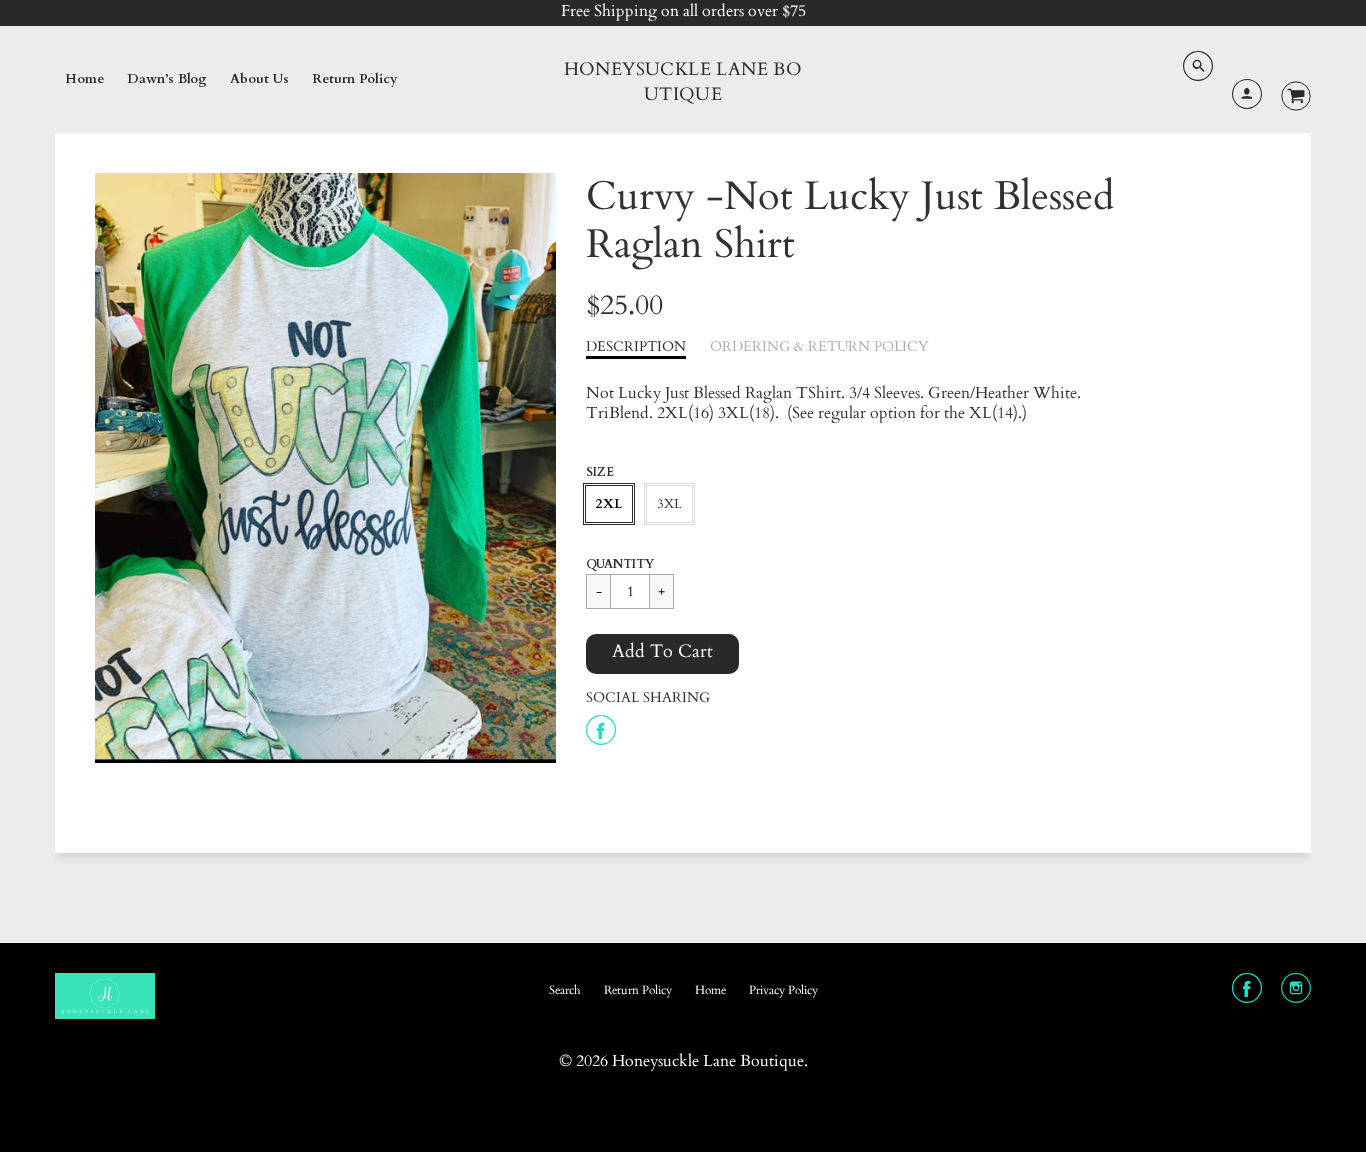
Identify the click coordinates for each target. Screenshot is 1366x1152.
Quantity (620, 564)
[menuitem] (84, 80)
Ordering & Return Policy (819, 346)
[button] (662, 654)
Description (636, 346)
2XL (609, 504)
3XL (669, 504)
